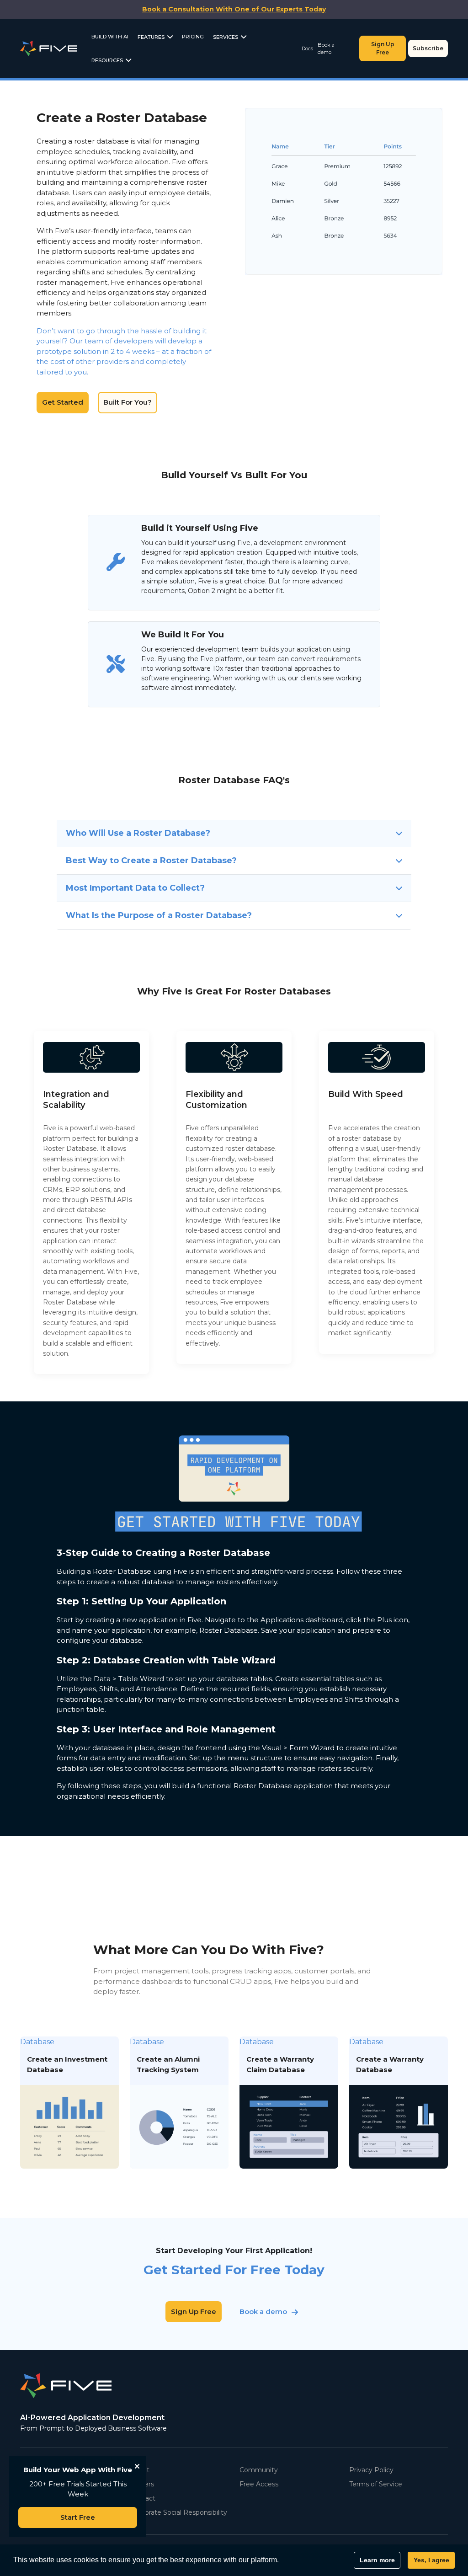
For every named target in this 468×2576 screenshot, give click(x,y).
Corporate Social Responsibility (178, 2512)
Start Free (78, 2517)
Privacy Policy (371, 2470)
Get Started (63, 402)
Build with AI (110, 37)
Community (259, 2470)
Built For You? (128, 402)
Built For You (375, 191)
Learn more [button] (377, 2560)
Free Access (259, 2484)
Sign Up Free (383, 48)
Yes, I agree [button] (431, 2560)
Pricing (193, 37)
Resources (107, 60)
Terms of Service (376, 2484)
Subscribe (428, 48)
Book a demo (326, 49)
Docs (307, 48)
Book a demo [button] (263, 2311)
